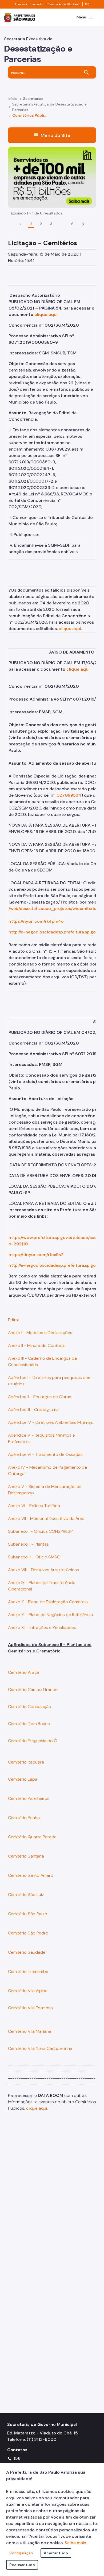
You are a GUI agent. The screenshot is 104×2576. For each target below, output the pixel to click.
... (62, 224)
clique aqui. (70, 629)
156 (87, 4)
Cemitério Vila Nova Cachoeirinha (40, 2048)
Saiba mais (75, 2543)
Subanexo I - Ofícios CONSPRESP (40, 1531)
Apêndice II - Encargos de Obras (40, 1397)
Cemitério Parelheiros (29, 1798)
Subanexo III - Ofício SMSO (34, 1557)
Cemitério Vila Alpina (28, 1991)
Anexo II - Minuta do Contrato (37, 1345)
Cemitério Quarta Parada (32, 1837)
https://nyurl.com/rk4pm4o (36, 921)
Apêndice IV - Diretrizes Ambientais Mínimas (50, 1422)
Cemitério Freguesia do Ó (33, 1741)
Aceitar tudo (56, 2553)
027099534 (69, 795)
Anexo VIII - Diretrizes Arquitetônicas (43, 1570)
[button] (83, 224)
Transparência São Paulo (64, 4)
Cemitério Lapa (23, 1779)
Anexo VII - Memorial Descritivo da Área (46, 1518)
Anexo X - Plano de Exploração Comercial (48, 1602)
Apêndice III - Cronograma (33, 1410)
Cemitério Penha (24, 1818)
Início (13, 99)
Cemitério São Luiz (26, 1895)
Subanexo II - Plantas (28, 1544)
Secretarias (33, 99)
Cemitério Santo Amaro (31, 1875)
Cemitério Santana (26, 1856)
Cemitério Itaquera (26, 1762)
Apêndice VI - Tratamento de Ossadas (45, 1454)
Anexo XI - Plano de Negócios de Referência (50, 1615)
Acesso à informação (29, 4)
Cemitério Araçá (24, 1672)
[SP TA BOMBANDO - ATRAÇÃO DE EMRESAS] (52, 177)
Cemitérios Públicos (30, 115)
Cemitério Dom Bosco (29, 1724)
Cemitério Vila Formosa (30, 2008)
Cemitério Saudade (27, 1952)
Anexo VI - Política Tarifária (34, 1506)
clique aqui (46, 314)
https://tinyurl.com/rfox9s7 (36, 1255)
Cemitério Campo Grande (33, 1689)
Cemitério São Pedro (28, 1933)
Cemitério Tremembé (28, 1971)
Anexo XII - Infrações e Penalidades (42, 1627)
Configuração (21, 2553)
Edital (14, 1320)
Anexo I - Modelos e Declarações (40, 1333)
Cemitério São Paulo (28, 1914)
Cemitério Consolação (30, 1707)
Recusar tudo (22, 2565)
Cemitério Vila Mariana (30, 2031)
